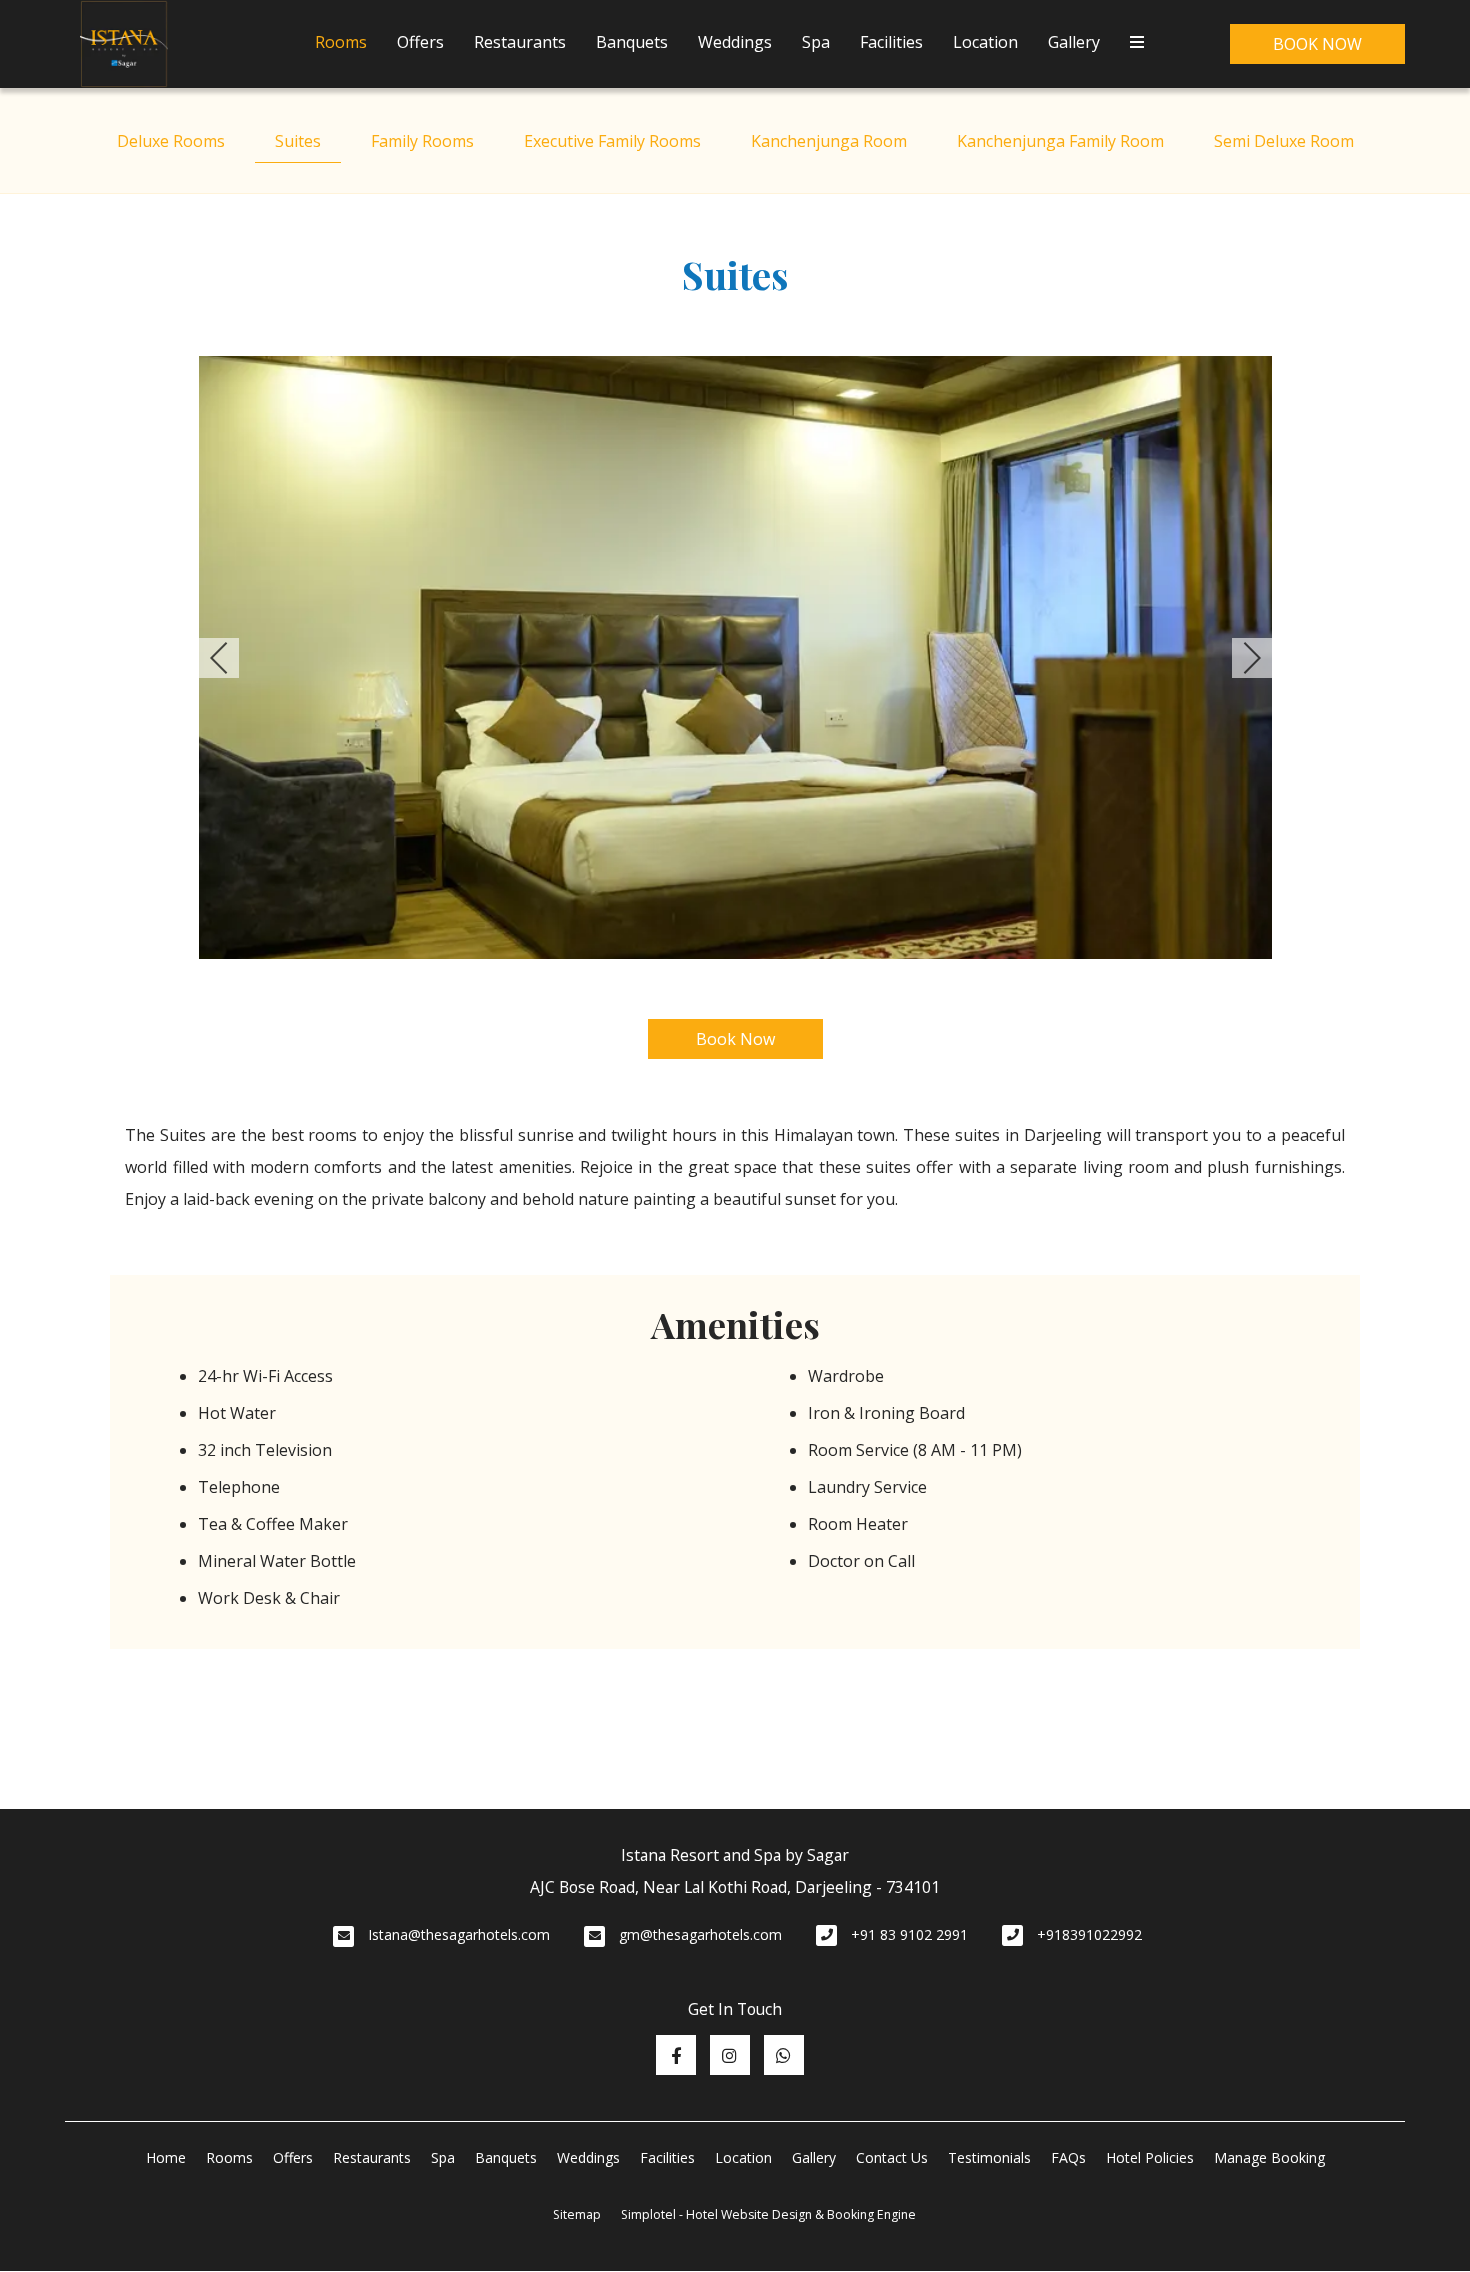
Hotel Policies (1150, 2157)
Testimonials (989, 2157)
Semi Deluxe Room (1284, 141)
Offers (420, 42)
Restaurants (520, 42)
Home (166, 2157)
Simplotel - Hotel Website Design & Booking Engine (768, 2214)
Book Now (1317, 44)
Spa (816, 42)
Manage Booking (1269, 2157)
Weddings (735, 42)
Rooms (341, 42)
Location (985, 42)
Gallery (1074, 42)
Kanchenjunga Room (829, 141)
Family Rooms (422, 141)
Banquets (632, 42)
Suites (298, 141)
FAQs (1068, 2157)
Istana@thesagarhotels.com (459, 1934)
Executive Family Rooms (612, 141)
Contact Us (892, 2157)
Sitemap (577, 2214)
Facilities (891, 42)
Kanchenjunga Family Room (1060, 141)
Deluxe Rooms (171, 141)
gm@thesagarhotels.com (700, 1934)
